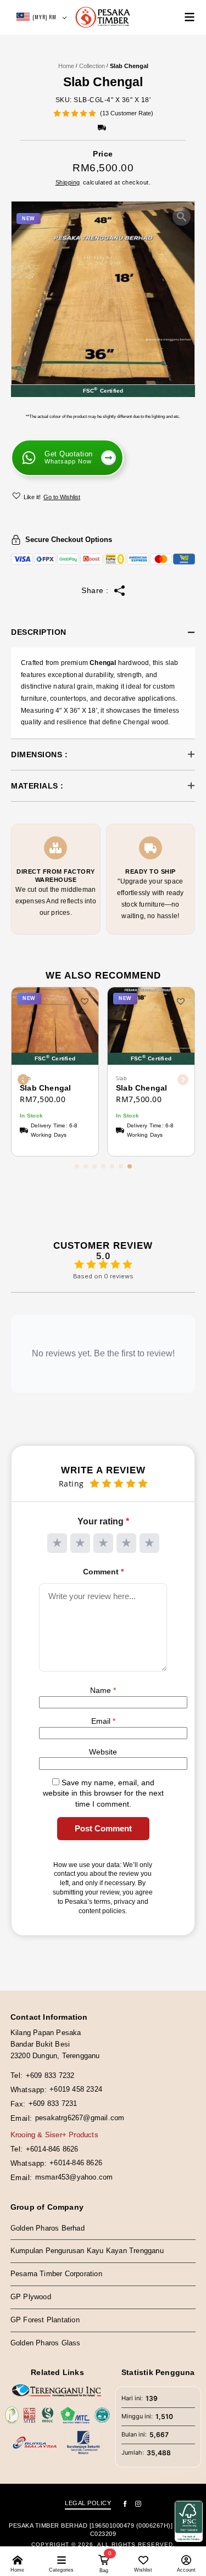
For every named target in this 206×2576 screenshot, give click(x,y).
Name (103, 1690)
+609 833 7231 (53, 2103)
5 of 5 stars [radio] (149, 1543)
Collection (92, 66)
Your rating (103, 1521)
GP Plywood (31, 2297)
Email (103, 1721)
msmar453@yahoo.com (74, 2177)
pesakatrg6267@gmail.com (80, 2118)
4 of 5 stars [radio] (126, 1543)
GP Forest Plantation (45, 2320)
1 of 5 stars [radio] (57, 1543)
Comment (103, 1572)
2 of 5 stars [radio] (80, 1543)
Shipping (68, 182)
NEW (29, 219)
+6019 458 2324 (76, 2089)
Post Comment (103, 1828)
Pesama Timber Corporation (56, 2274)
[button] (18, 495)
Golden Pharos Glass (46, 2343)
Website (103, 1752)
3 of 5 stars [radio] (103, 1543)
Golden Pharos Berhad (48, 2228)
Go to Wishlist (62, 497)
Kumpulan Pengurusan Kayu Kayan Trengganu (87, 2251)
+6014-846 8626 (52, 2149)
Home (66, 66)
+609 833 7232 (50, 2075)
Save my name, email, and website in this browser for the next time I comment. (103, 1793)
